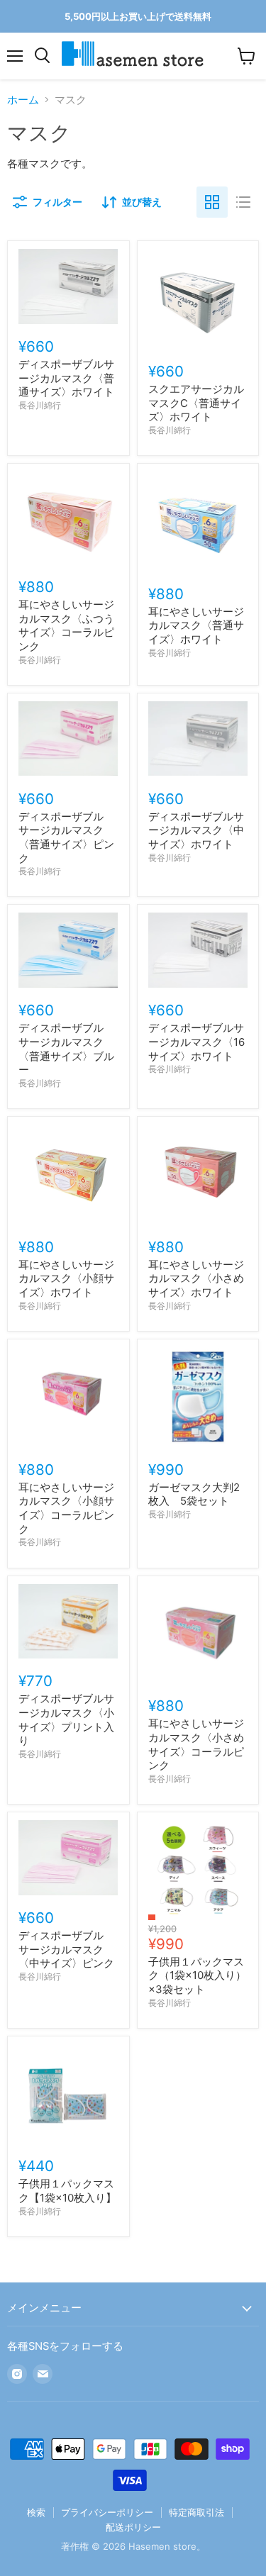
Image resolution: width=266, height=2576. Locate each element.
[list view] (243, 202)
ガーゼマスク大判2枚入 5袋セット (194, 1494)
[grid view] (212, 202)
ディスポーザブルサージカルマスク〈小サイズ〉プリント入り (66, 1719)
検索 (36, 2512)
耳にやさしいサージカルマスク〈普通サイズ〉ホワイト (196, 625)
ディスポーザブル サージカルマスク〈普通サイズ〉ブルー (66, 1049)
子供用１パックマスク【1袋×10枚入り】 (67, 2191)
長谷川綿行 (40, 405)
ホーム (23, 100)
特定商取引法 (196, 2512)
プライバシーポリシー (107, 2512)
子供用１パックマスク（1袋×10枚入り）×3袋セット (197, 1975)
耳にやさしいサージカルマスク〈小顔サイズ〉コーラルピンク (66, 1508)
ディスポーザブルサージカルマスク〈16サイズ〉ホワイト (196, 1042)
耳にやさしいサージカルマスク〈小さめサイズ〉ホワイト (196, 1278)
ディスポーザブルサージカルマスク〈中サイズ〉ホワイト (196, 830)
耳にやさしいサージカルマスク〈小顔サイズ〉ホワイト (66, 1278)
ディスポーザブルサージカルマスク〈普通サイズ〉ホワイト (66, 378)
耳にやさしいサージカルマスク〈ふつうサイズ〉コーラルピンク (66, 625)
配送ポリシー (133, 2527)
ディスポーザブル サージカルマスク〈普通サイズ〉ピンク (66, 837)
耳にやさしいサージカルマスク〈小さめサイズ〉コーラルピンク (196, 1744)
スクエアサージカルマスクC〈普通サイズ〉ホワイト (196, 403)
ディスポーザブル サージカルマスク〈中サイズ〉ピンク (66, 1949)
